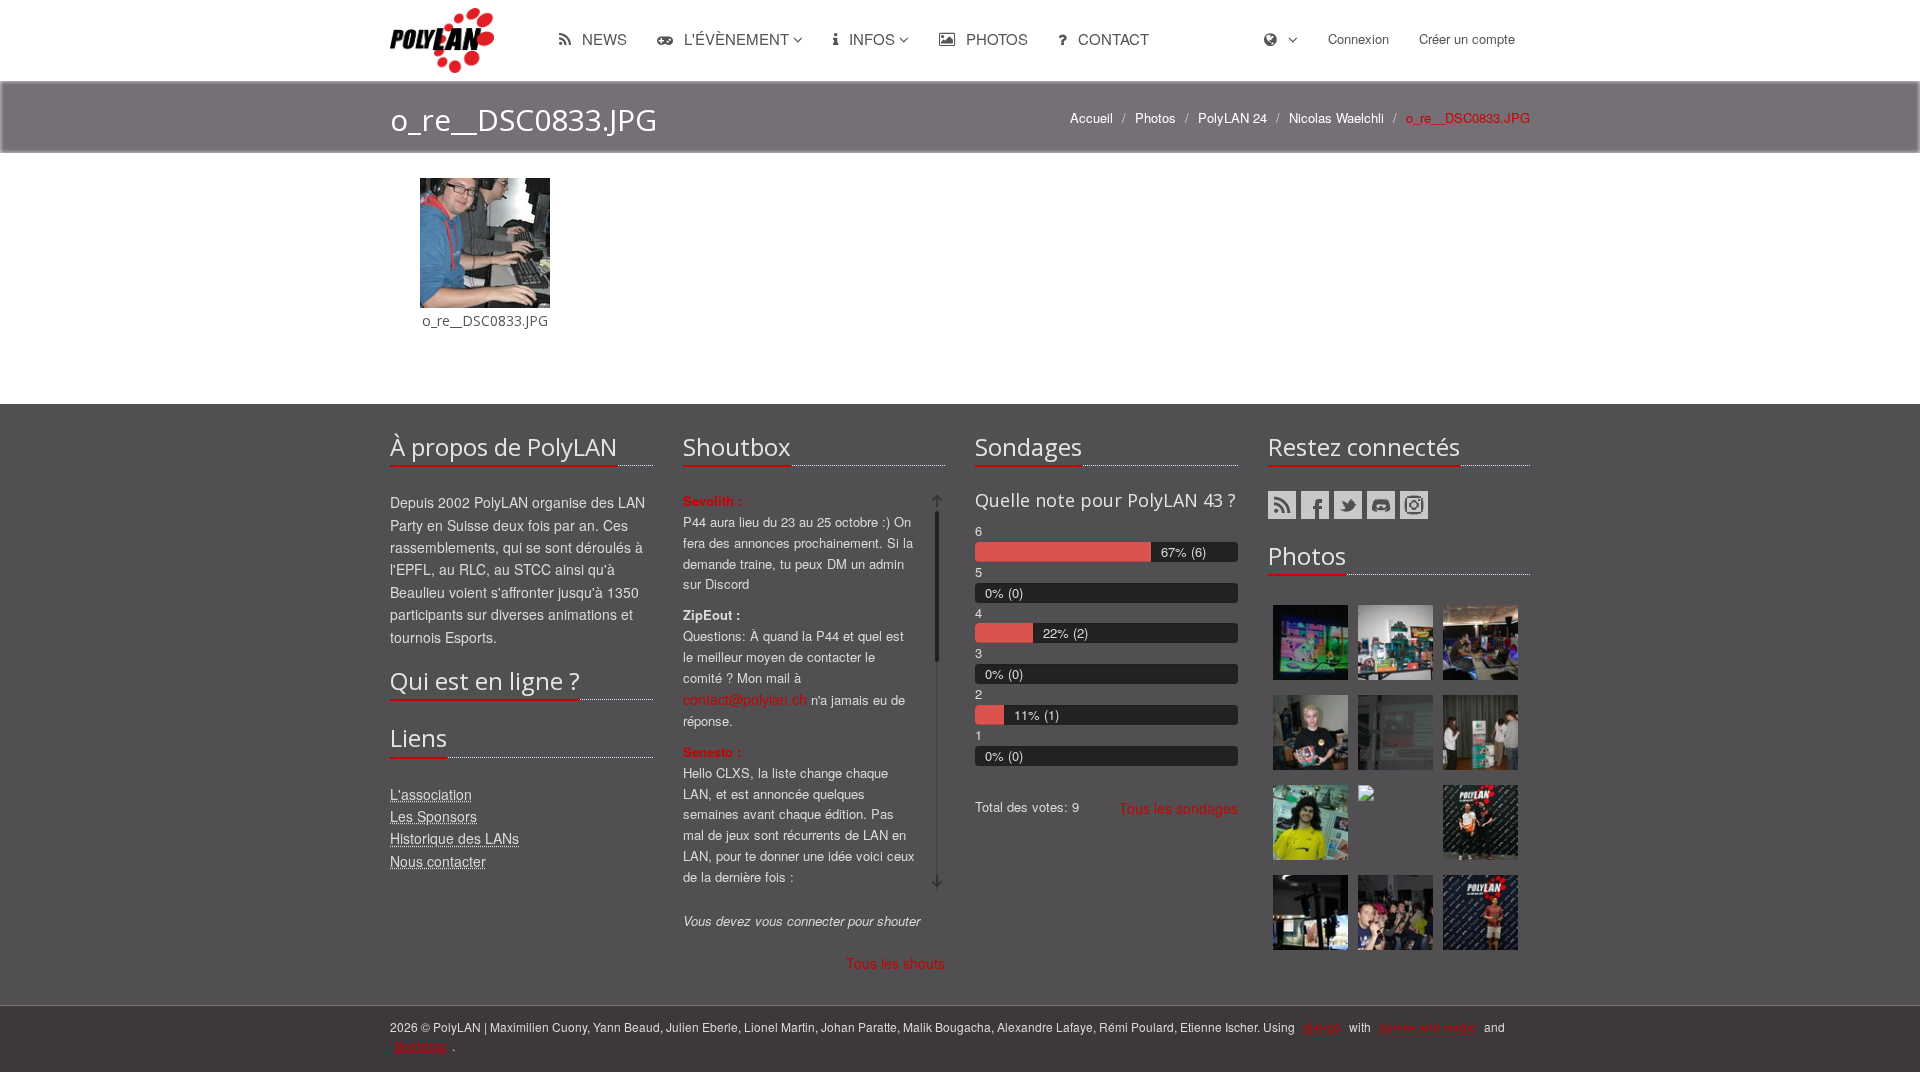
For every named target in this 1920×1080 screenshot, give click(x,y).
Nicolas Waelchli (1336, 117)
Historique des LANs (454, 838)
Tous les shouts (895, 963)
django (1322, 1026)
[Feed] (1282, 505)
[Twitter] (1348, 505)
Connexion (1358, 38)
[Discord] (1381, 505)
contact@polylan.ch (745, 699)
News (602, 38)
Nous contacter (438, 861)
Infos (872, 38)
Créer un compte (1467, 38)
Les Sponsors (433, 816)
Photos (995, 38)
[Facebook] (1315, 505)
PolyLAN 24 (1232, 117)
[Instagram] (1414, 505)
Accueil (1091, 117)
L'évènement (736, 38)
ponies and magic (1427, 1026)
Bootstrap (421, 1045)
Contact (1111, 38)
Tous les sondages (1178, 808)
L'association (431, 794)
